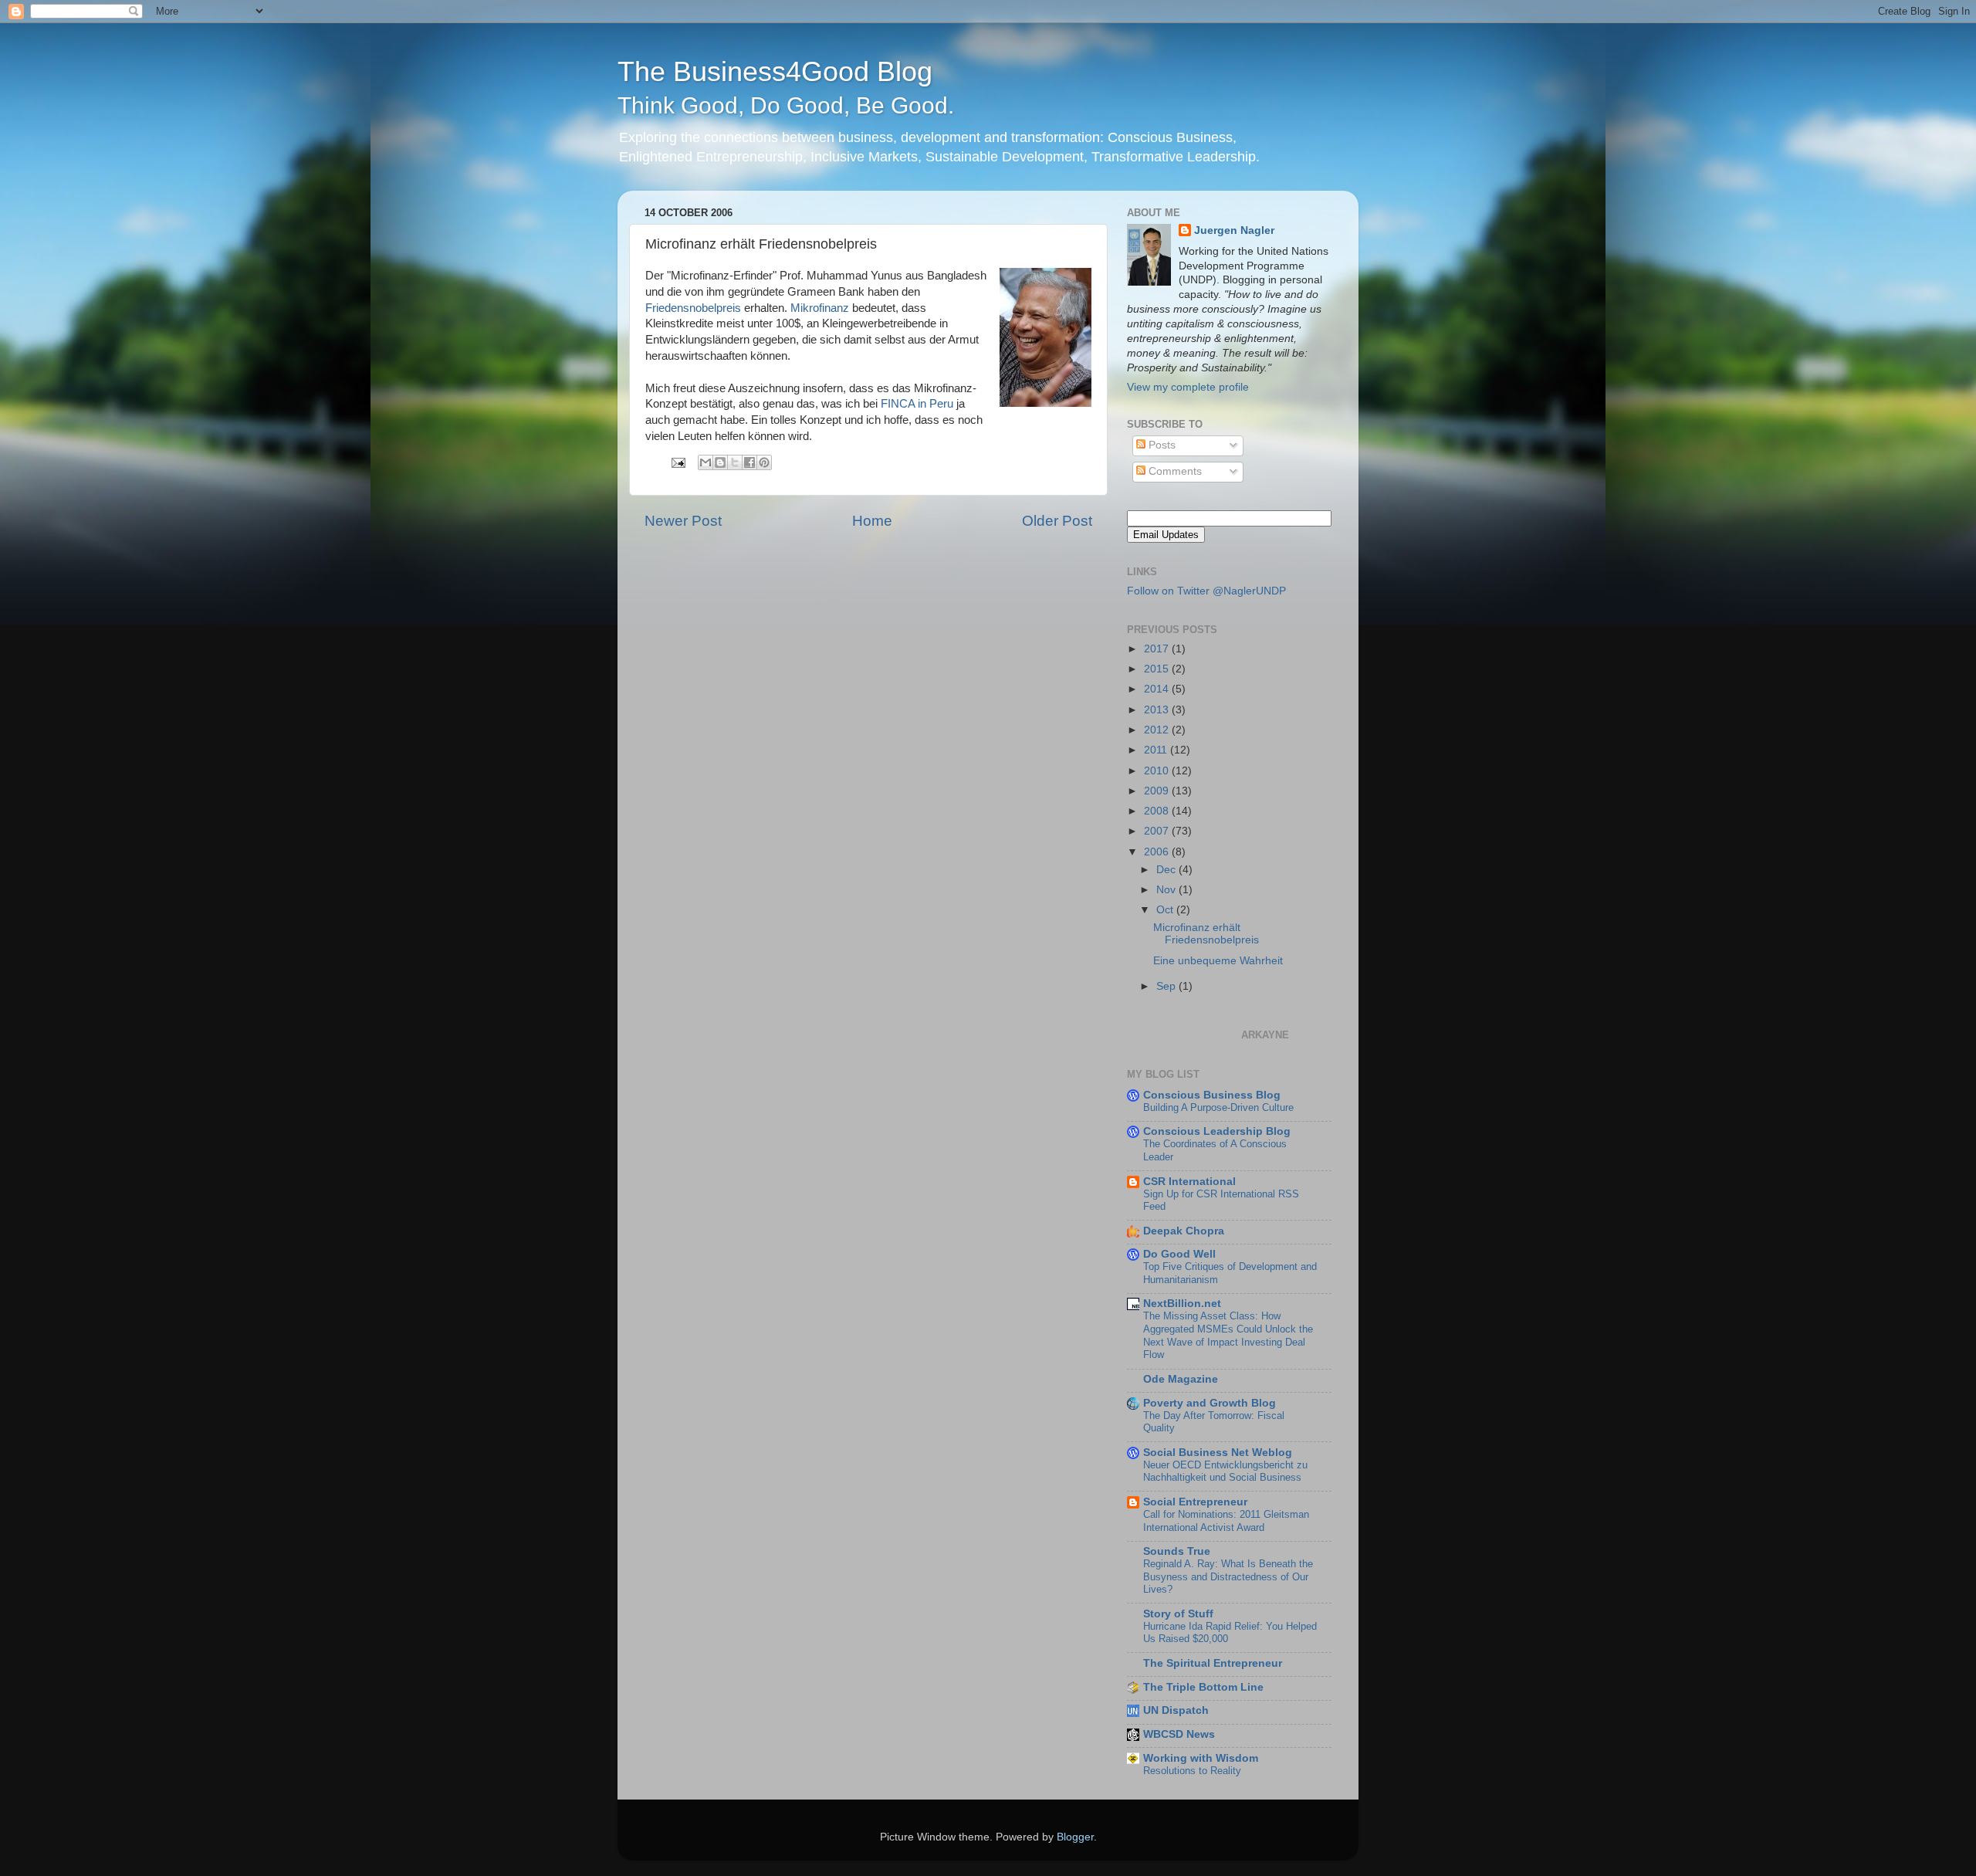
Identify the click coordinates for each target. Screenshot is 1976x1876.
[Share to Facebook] (749, 462)
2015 (1158, 669)
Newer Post (683, 521)
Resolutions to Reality (1192, 1771)
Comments (1174, 471)
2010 (1158, 771)
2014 (1158, 689)
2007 (1158, 831)
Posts (1161, 445)
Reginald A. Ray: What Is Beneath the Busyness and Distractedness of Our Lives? (1228, 1576)
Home (872, 521)
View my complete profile (1188, 387)
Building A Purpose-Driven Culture (1218, 1107)
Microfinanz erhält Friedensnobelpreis (1206, 934)
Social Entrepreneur (1195, 1502)
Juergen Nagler (1234, 230)
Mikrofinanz (820, 308)
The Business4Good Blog (786, 87)
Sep (1167, 986)
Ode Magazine (1181, 1379)
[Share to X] (735, 462)
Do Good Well (1179, 1254)
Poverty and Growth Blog (1210, 1403)
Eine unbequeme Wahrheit (1218, 961)
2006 (1158, 852)
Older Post (1057, 521)
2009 (1158, 791)
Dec (1167, 870)
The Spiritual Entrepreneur (1213, 1663)
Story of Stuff (1178, 1614)
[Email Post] (677, 462)
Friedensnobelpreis (693, 308)
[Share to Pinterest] (764, 462)
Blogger (1075, 1837)
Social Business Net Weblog (1218, 1453)
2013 (1158, 710)
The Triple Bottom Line (1203, 1687)
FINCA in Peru (917, 404)
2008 (1158, 811)
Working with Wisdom (1201, 1758)
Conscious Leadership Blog (1217, 1131)
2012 (1158, 730)
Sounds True (1177, 1551)
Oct (1166, 910)
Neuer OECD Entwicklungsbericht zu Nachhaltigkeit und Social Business (1225, 1471)
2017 (1158, 649)
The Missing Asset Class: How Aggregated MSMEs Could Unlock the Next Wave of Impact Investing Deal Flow (1228, 1335)
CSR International (1189, 1182)
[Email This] (705, 462)
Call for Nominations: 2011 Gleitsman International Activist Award (1226, 1521)
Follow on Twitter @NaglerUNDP (1206, 591)
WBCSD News (1179, 1734)
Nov (1167, 890)
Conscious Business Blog (1212, 1095)
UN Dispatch (1176, 1710)
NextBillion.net (1182, 1304)
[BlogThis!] (720, 462)
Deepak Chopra (1184, 1231)
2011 (1157, 750)
